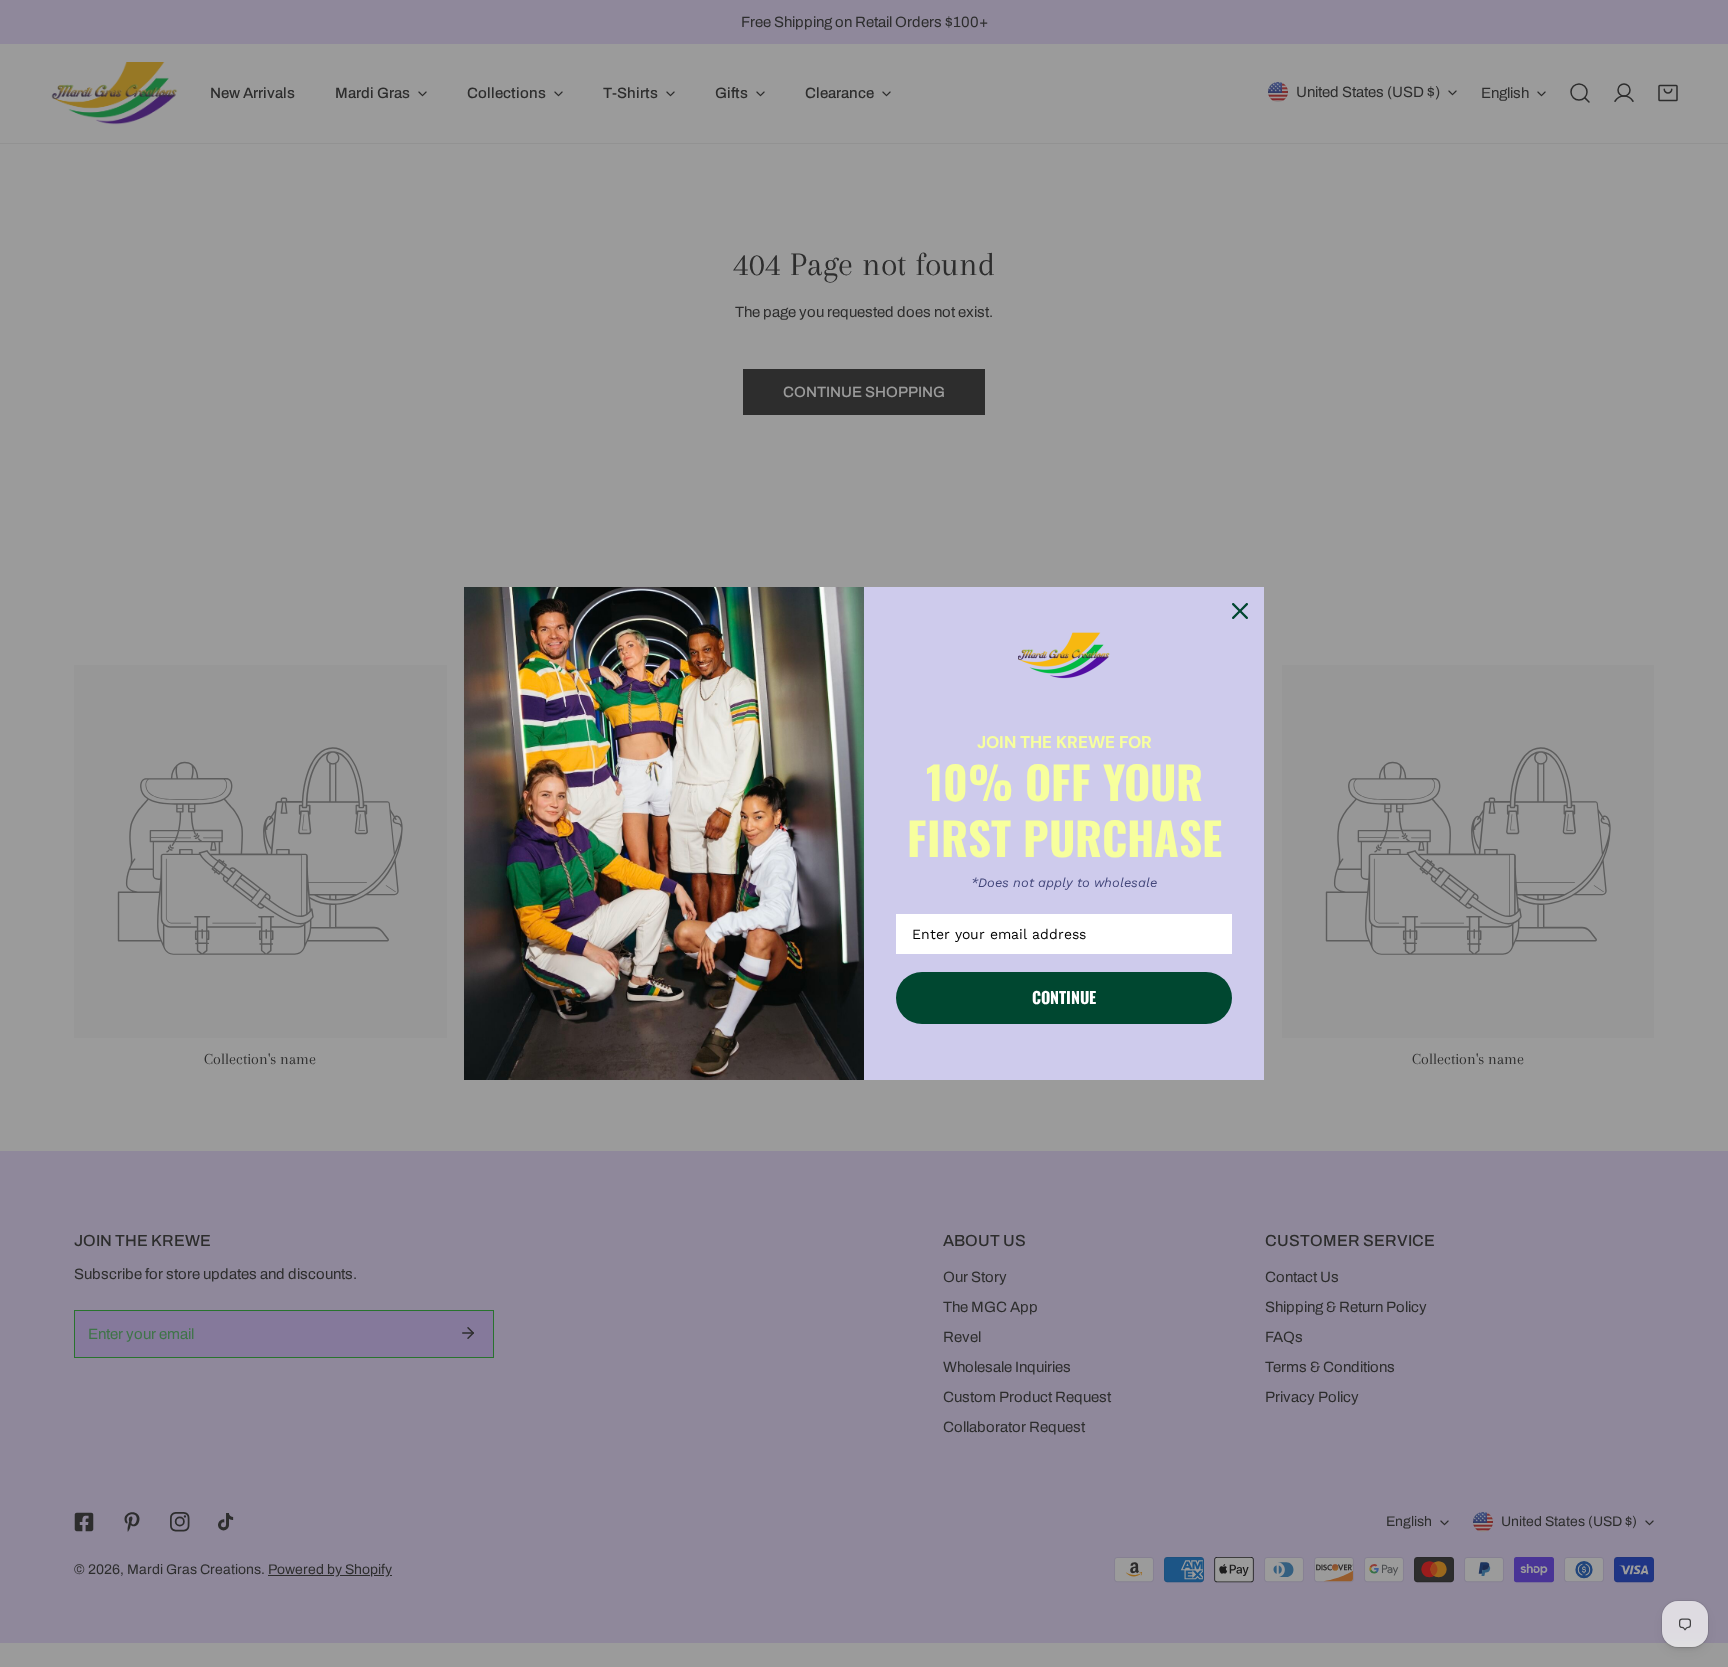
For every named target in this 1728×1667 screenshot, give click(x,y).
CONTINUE (1064, 997)
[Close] (1240, 611)
